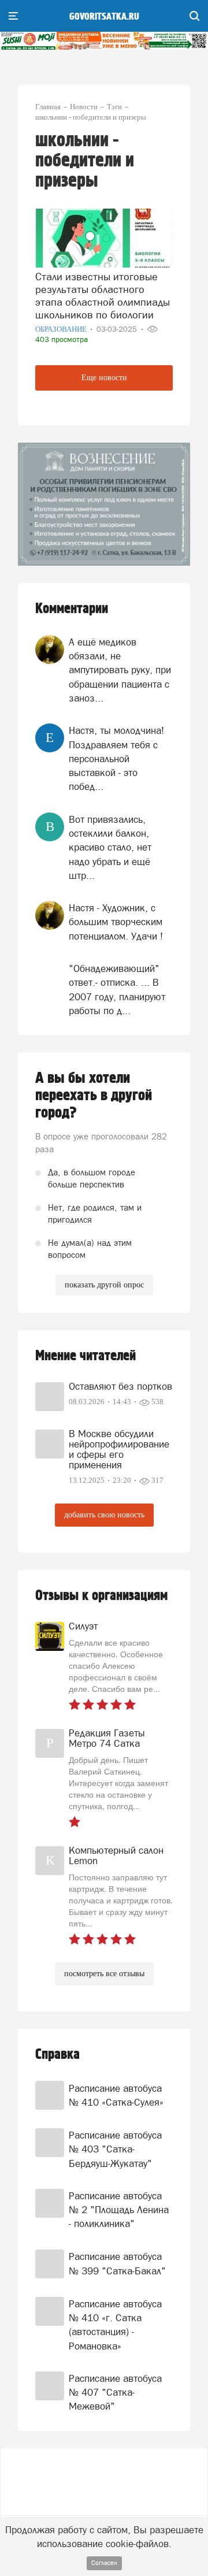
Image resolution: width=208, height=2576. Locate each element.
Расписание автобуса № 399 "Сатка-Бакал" (117, 2263)
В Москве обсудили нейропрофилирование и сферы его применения (119, 1449)
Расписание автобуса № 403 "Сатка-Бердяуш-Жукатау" (115, 2149)
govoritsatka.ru (104, 17)
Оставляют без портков (120, 1386)
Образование (62, 329)
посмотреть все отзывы (104, 1974)
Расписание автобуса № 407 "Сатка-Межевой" (115, 2393)
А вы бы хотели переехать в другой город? (94, 1096)
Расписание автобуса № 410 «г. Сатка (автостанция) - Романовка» (115, 2325)
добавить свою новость (104, 1515)
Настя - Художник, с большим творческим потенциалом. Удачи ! (116, 922)
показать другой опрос (104, 1285)
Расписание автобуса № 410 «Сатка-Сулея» (116, 2095)
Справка (57, 2055)
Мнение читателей (86, 1356)
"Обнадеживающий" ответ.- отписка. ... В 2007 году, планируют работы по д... (117, 990)
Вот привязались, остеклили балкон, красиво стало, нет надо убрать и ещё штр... (110, 847)
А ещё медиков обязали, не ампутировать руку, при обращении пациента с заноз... (120, 670)
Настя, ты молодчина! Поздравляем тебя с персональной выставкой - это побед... (116, 758)
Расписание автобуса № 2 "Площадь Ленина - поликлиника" (119, 2210)
